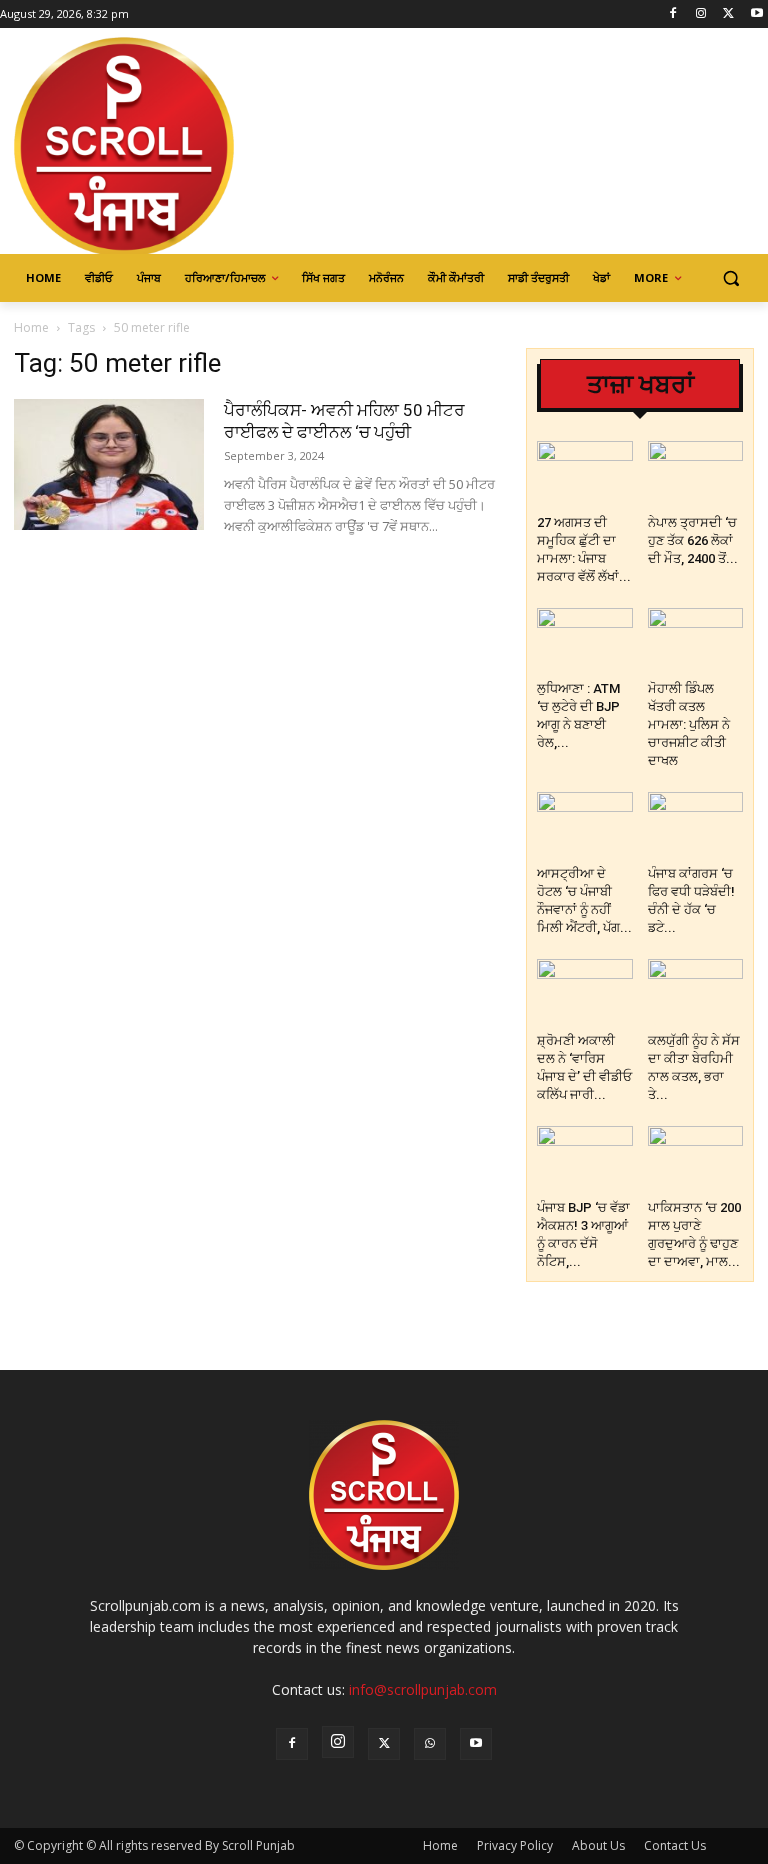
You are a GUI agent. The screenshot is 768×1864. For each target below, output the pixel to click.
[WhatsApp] (430, 1744)
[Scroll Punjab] (150, 147)
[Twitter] (728, 14)
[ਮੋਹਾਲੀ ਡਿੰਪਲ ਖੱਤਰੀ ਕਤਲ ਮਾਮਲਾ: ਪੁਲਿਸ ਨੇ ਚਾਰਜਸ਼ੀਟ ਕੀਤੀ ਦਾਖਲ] (696, 641)
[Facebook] (673, 14)
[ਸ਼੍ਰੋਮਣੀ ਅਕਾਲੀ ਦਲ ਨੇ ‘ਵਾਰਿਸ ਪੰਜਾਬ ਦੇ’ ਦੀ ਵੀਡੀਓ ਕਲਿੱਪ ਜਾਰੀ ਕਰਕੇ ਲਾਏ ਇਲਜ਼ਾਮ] (585, 992)
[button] (730, 278)
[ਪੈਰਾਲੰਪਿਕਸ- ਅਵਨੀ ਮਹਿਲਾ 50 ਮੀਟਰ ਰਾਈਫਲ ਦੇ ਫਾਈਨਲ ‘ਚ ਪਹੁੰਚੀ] (109, 464)
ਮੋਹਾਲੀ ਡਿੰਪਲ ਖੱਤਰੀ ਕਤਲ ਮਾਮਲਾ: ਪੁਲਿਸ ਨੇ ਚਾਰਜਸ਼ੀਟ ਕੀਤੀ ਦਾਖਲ (689, 724)
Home (31, 327)
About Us (598, 1845)
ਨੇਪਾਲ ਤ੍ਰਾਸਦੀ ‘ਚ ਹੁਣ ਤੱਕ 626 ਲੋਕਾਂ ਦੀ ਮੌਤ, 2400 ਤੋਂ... (693, 540)
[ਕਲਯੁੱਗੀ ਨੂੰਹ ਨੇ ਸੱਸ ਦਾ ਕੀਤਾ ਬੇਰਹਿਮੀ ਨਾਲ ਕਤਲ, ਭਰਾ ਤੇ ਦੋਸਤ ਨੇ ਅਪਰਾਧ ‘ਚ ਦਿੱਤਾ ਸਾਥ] (696, 992)
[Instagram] (701, 14)
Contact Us (675, 1845)
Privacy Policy (515, 1845)
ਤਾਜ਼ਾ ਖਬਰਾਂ (640, 384)
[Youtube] (756, 14)
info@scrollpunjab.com (423, 1689)
